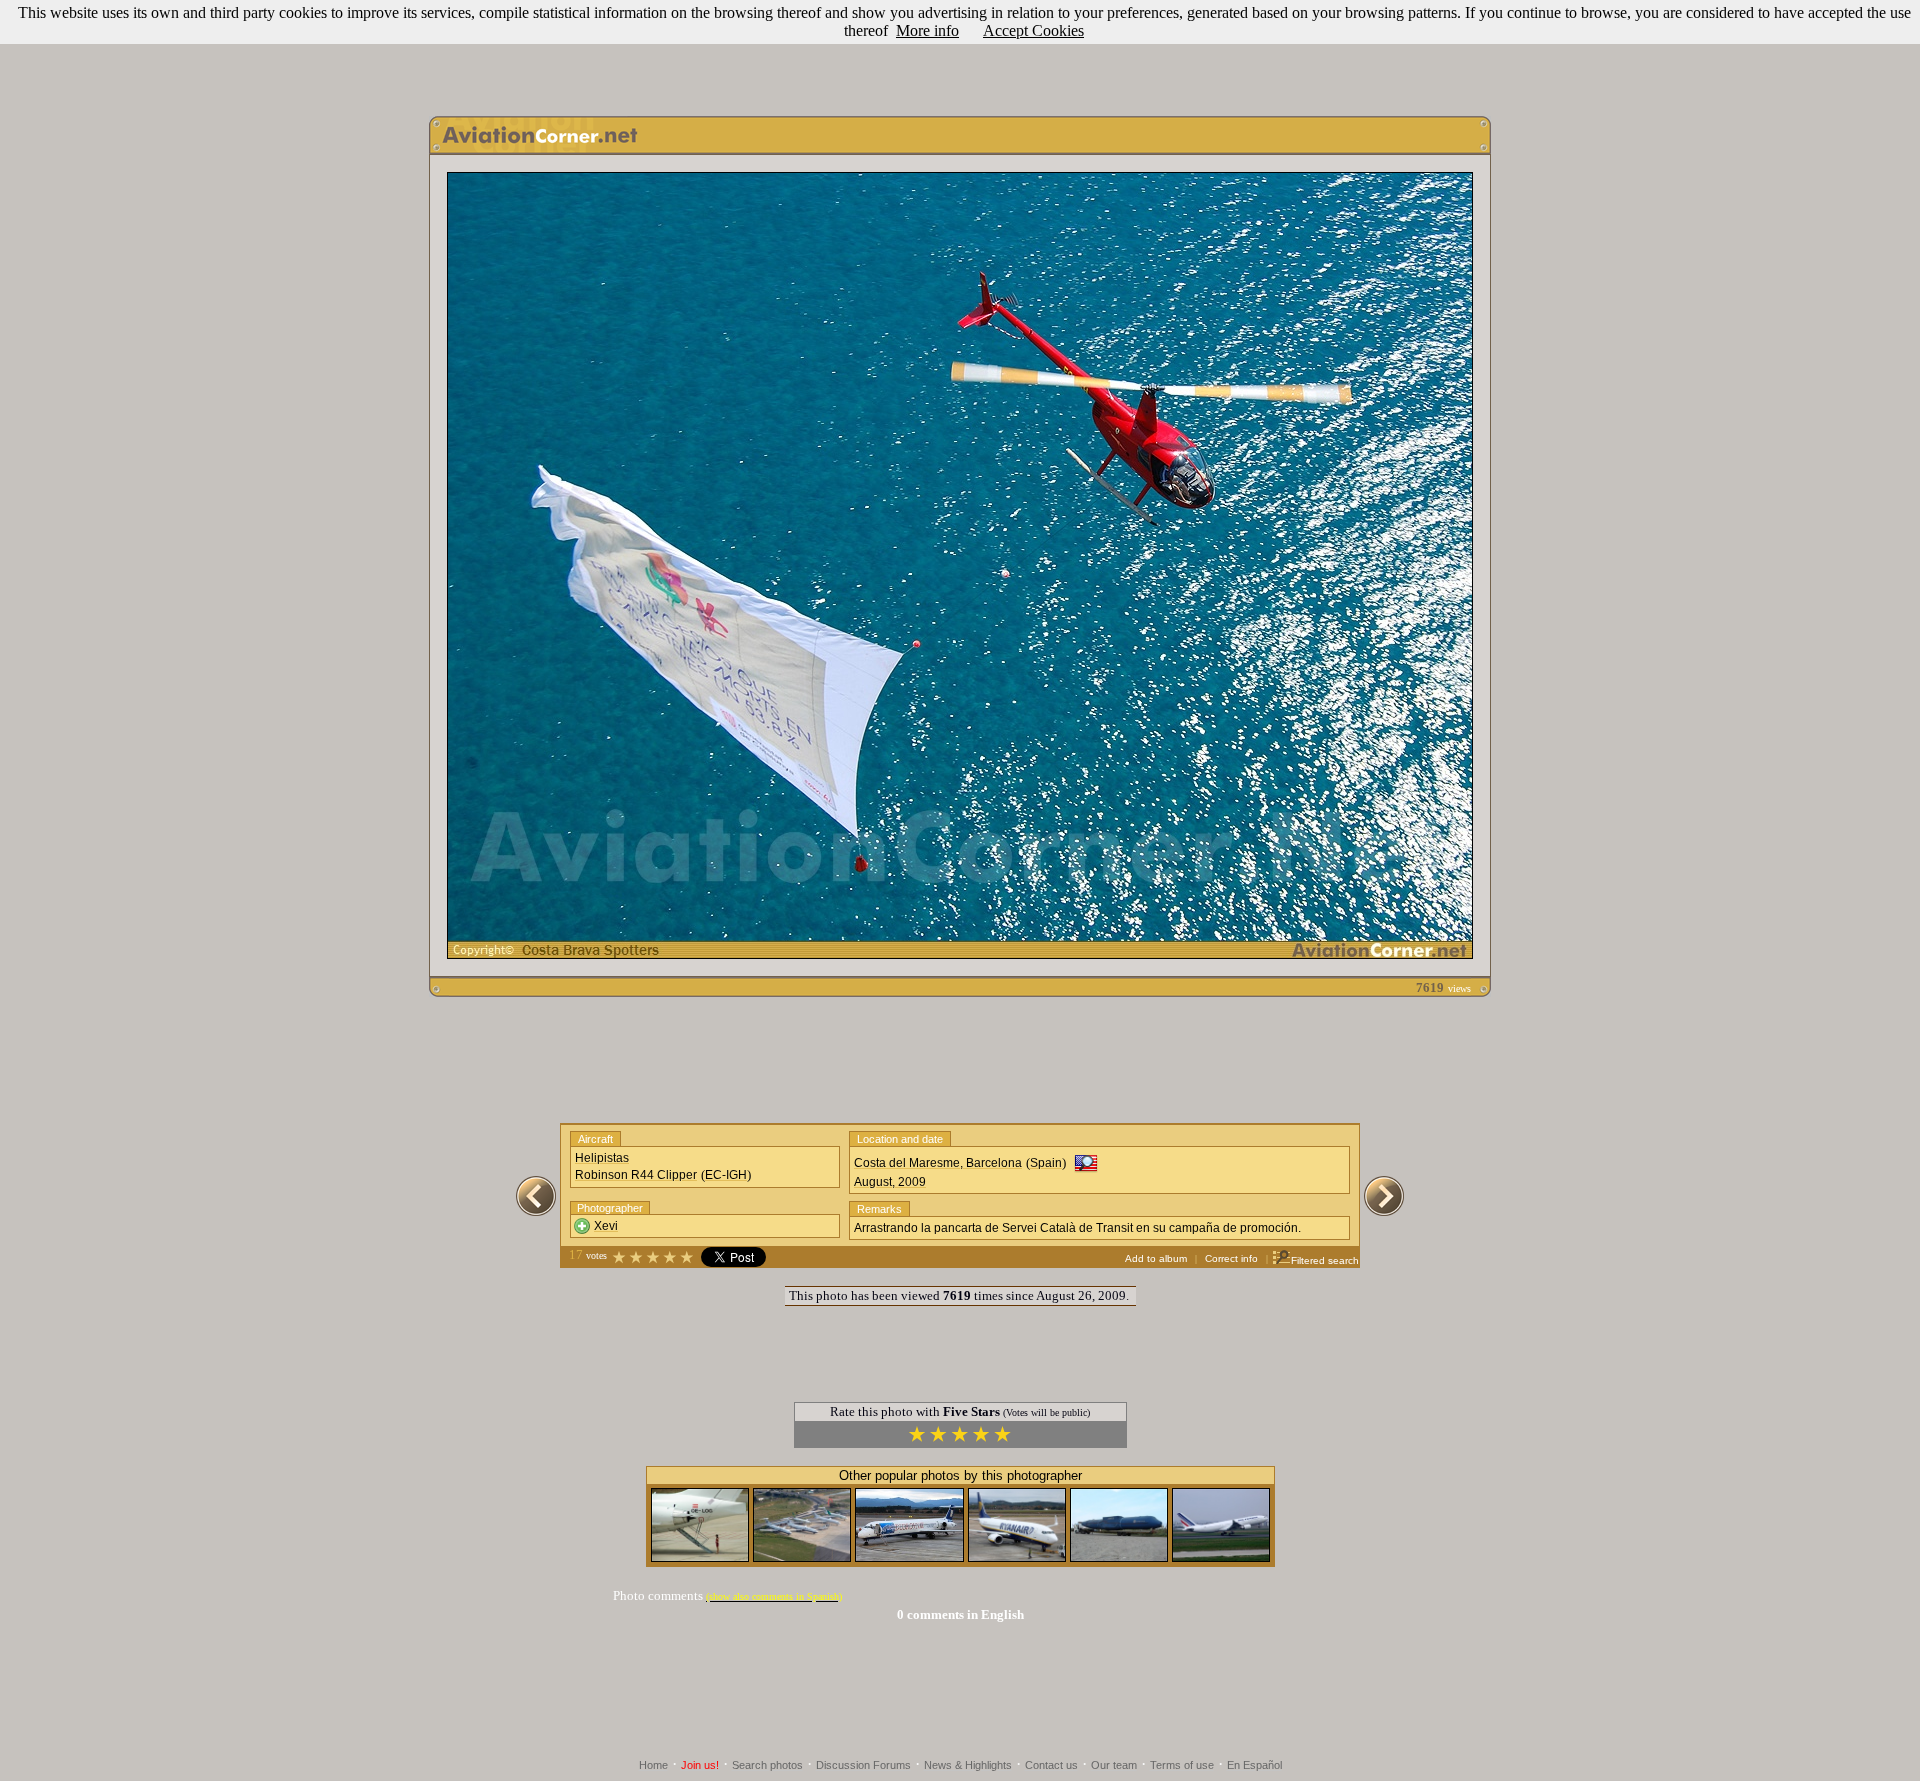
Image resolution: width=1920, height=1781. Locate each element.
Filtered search (1325, 1260)
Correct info (1231, 1258)
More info (927, 30)
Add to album (1156, 1258)
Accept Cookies (1033, 30)
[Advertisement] (960, 53)
